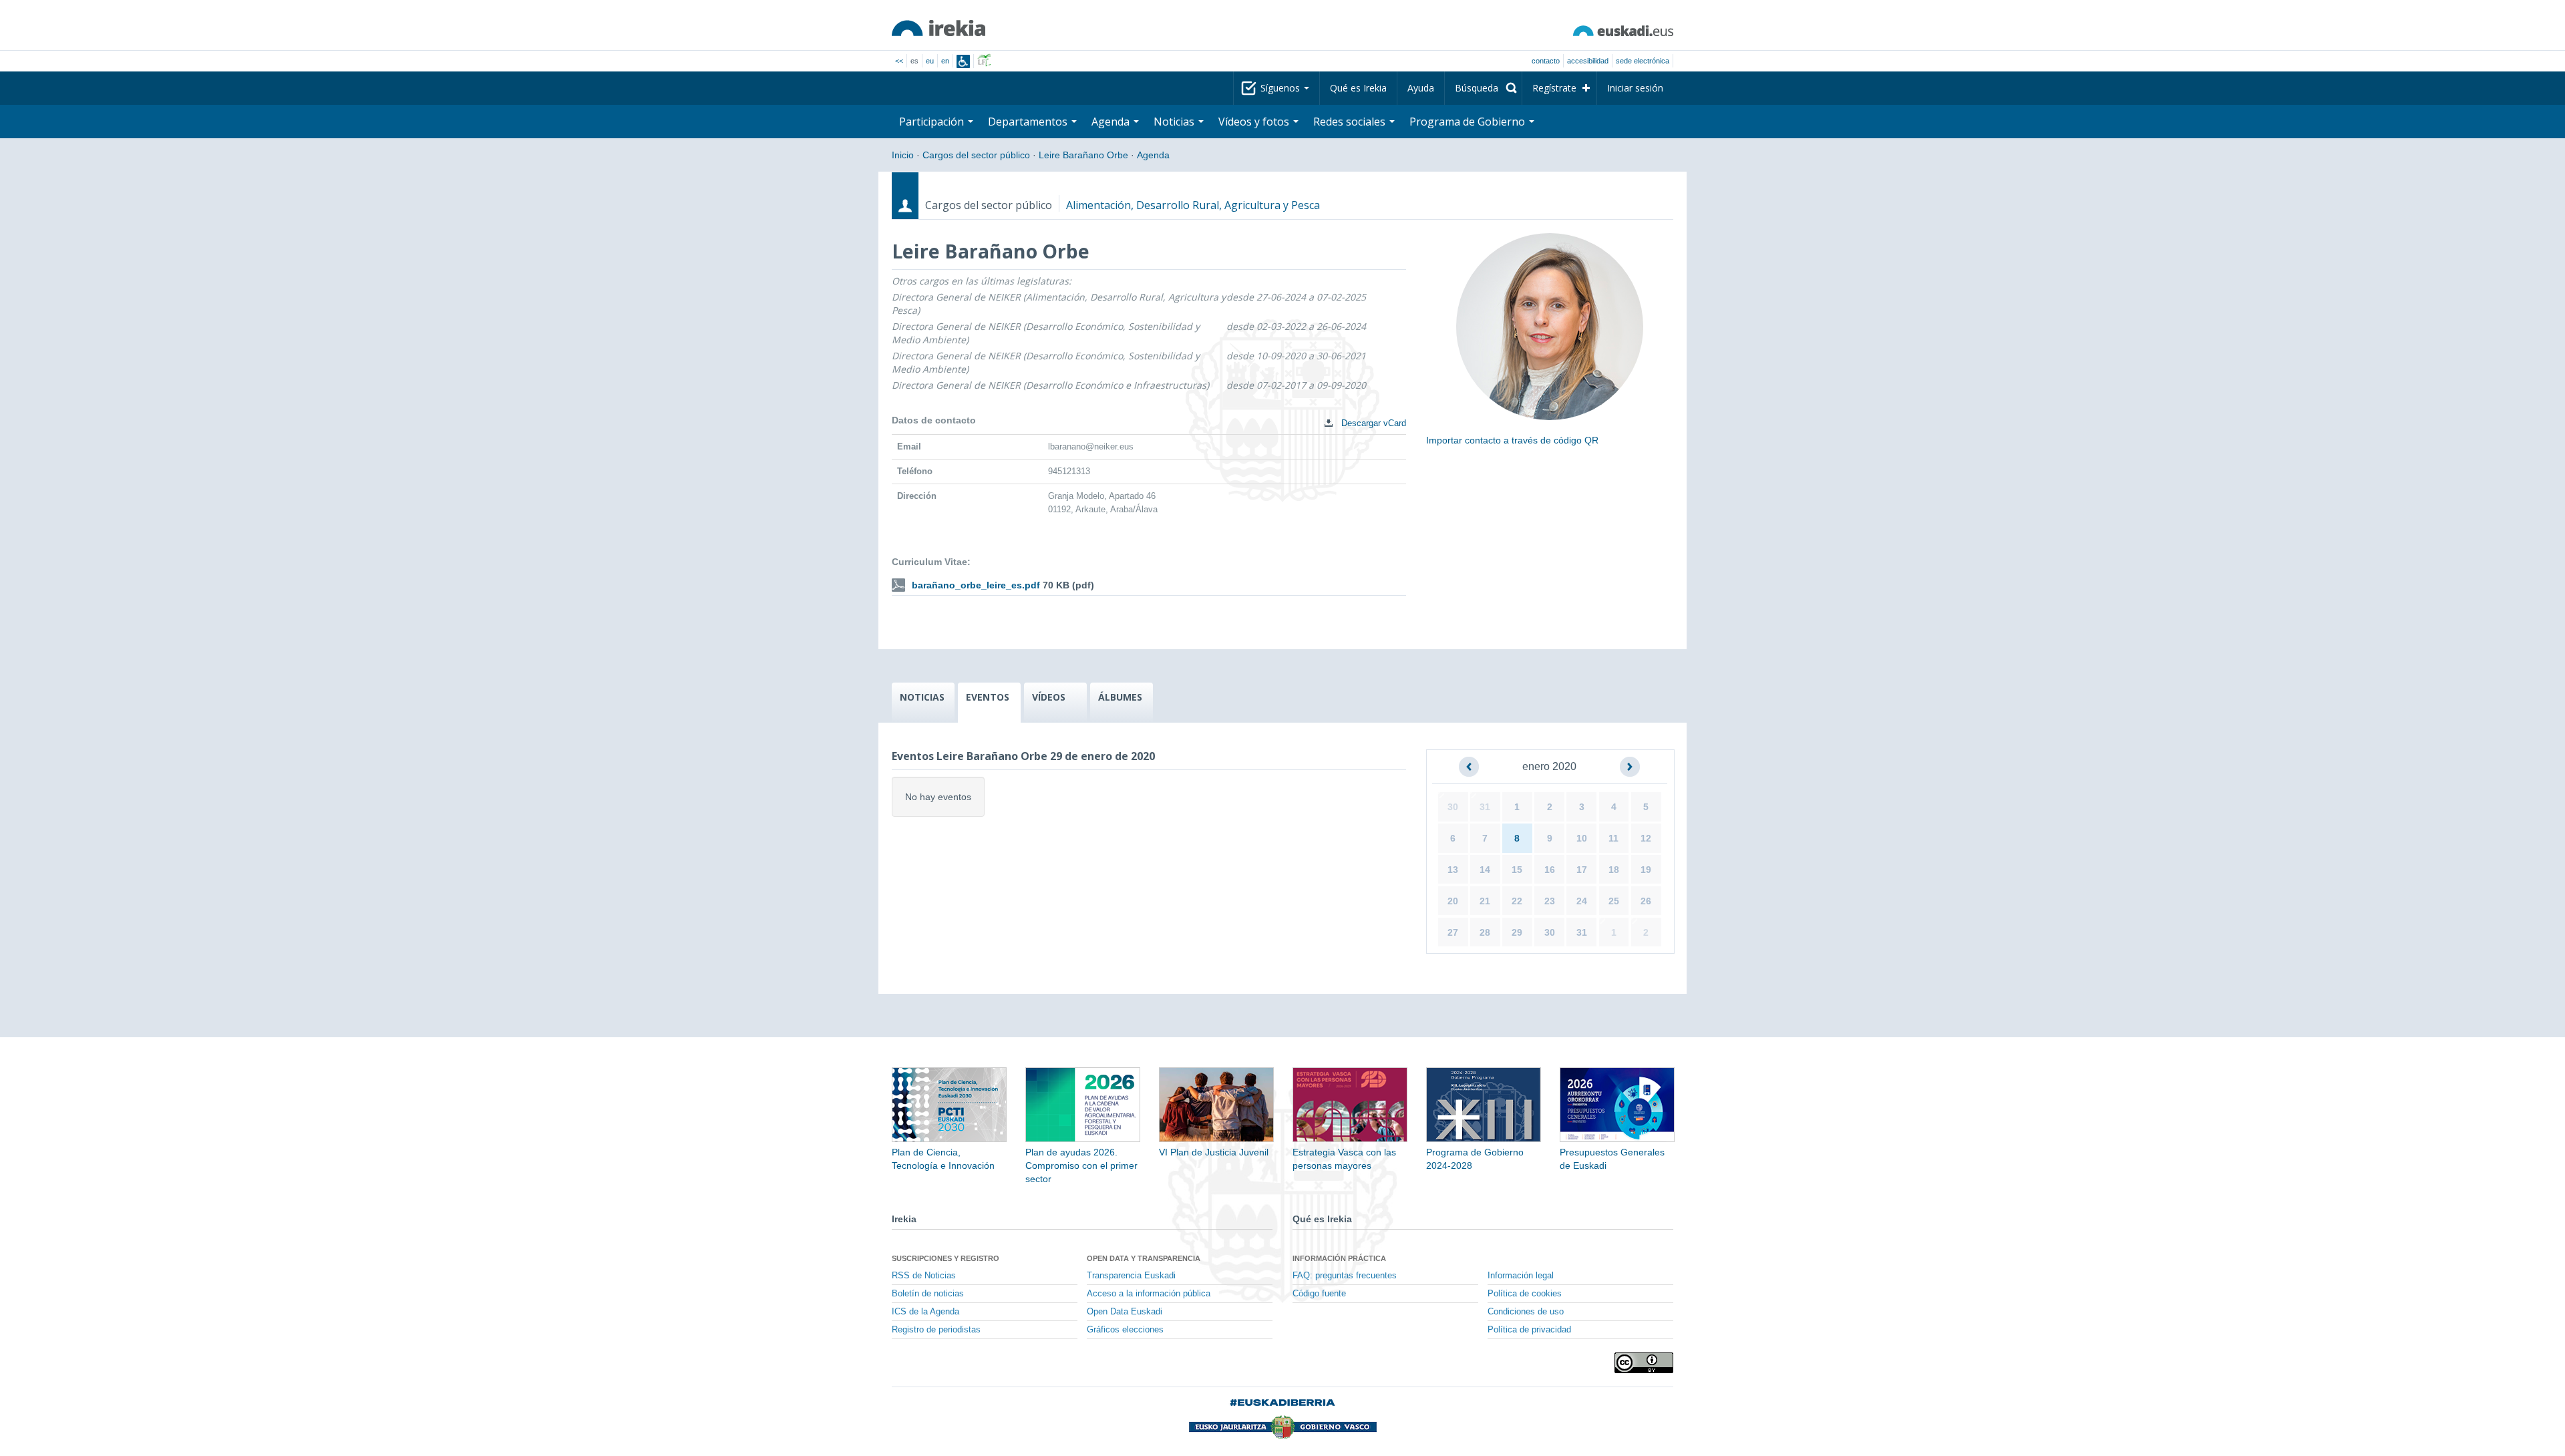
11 (1613, 838)
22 (1517, 901)
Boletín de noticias (928, 1294)
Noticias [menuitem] (1175, 122)
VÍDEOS (1049, 697)
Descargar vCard (1372, 423)
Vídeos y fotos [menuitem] (1255, 122)
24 (1582, 901)
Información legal (1521, 1276)
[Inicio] (938, 28)
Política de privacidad (1529, 1330)
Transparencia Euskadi (1131, 1276)
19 (1646, 870)
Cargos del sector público (976, 155)
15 (1517, 870)
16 (1550, 870)
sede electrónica (1643, 61)
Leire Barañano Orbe (1083, 155)
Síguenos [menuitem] (1281, 88)
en (945, 61)
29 (1517, 932)
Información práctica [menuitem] (1339, 1258)
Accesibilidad (1588, 61)
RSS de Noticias (924, 1276)
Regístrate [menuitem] (1554, 88)
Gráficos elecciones (1125, 1330)
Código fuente (1319, 1294)
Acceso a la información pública (1149, 1294)
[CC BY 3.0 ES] (1644, 1363)
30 (1453, 807)
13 (1453, 870)
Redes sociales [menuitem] (1351, 122)
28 (1485, 932)
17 (1582, 870)
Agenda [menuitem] (1112, 122)
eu (930, 61)
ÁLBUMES (1120, 697)
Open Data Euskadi (1125, 1312)
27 (1453, 932)
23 (1550, 901)
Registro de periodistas (936, 1330)
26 (1646, 901)
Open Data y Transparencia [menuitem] (1144, 1258)
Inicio (903, 155)
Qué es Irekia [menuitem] (1358, 88)
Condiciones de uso (1526, 1312)
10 (1582, 838)
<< (899, 61)
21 (1485, 901)
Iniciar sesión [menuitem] (1635, 88)
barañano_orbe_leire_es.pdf (976, 585)
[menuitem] (1483, 88)
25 (1614, 901)
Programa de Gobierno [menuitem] (1469, 122)
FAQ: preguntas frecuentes (1345, 1276)
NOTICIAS (922, 697)
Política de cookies (1525, 1294)
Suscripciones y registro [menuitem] (946, 1258)
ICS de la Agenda (925, 1312)
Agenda (1153, 155)
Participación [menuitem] (933, 122)
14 (1485, 870)
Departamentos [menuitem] (1029, 122)
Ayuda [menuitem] (1421, 88)
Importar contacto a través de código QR (1512, 440)
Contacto (1546, 61)
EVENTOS (988, 697)
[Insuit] (963, 61)
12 (1646, 838)
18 (1614, 870)
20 (1453, 901)
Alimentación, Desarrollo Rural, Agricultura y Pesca (1193, 205)
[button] (1469, 767)
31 (1485, 807)
